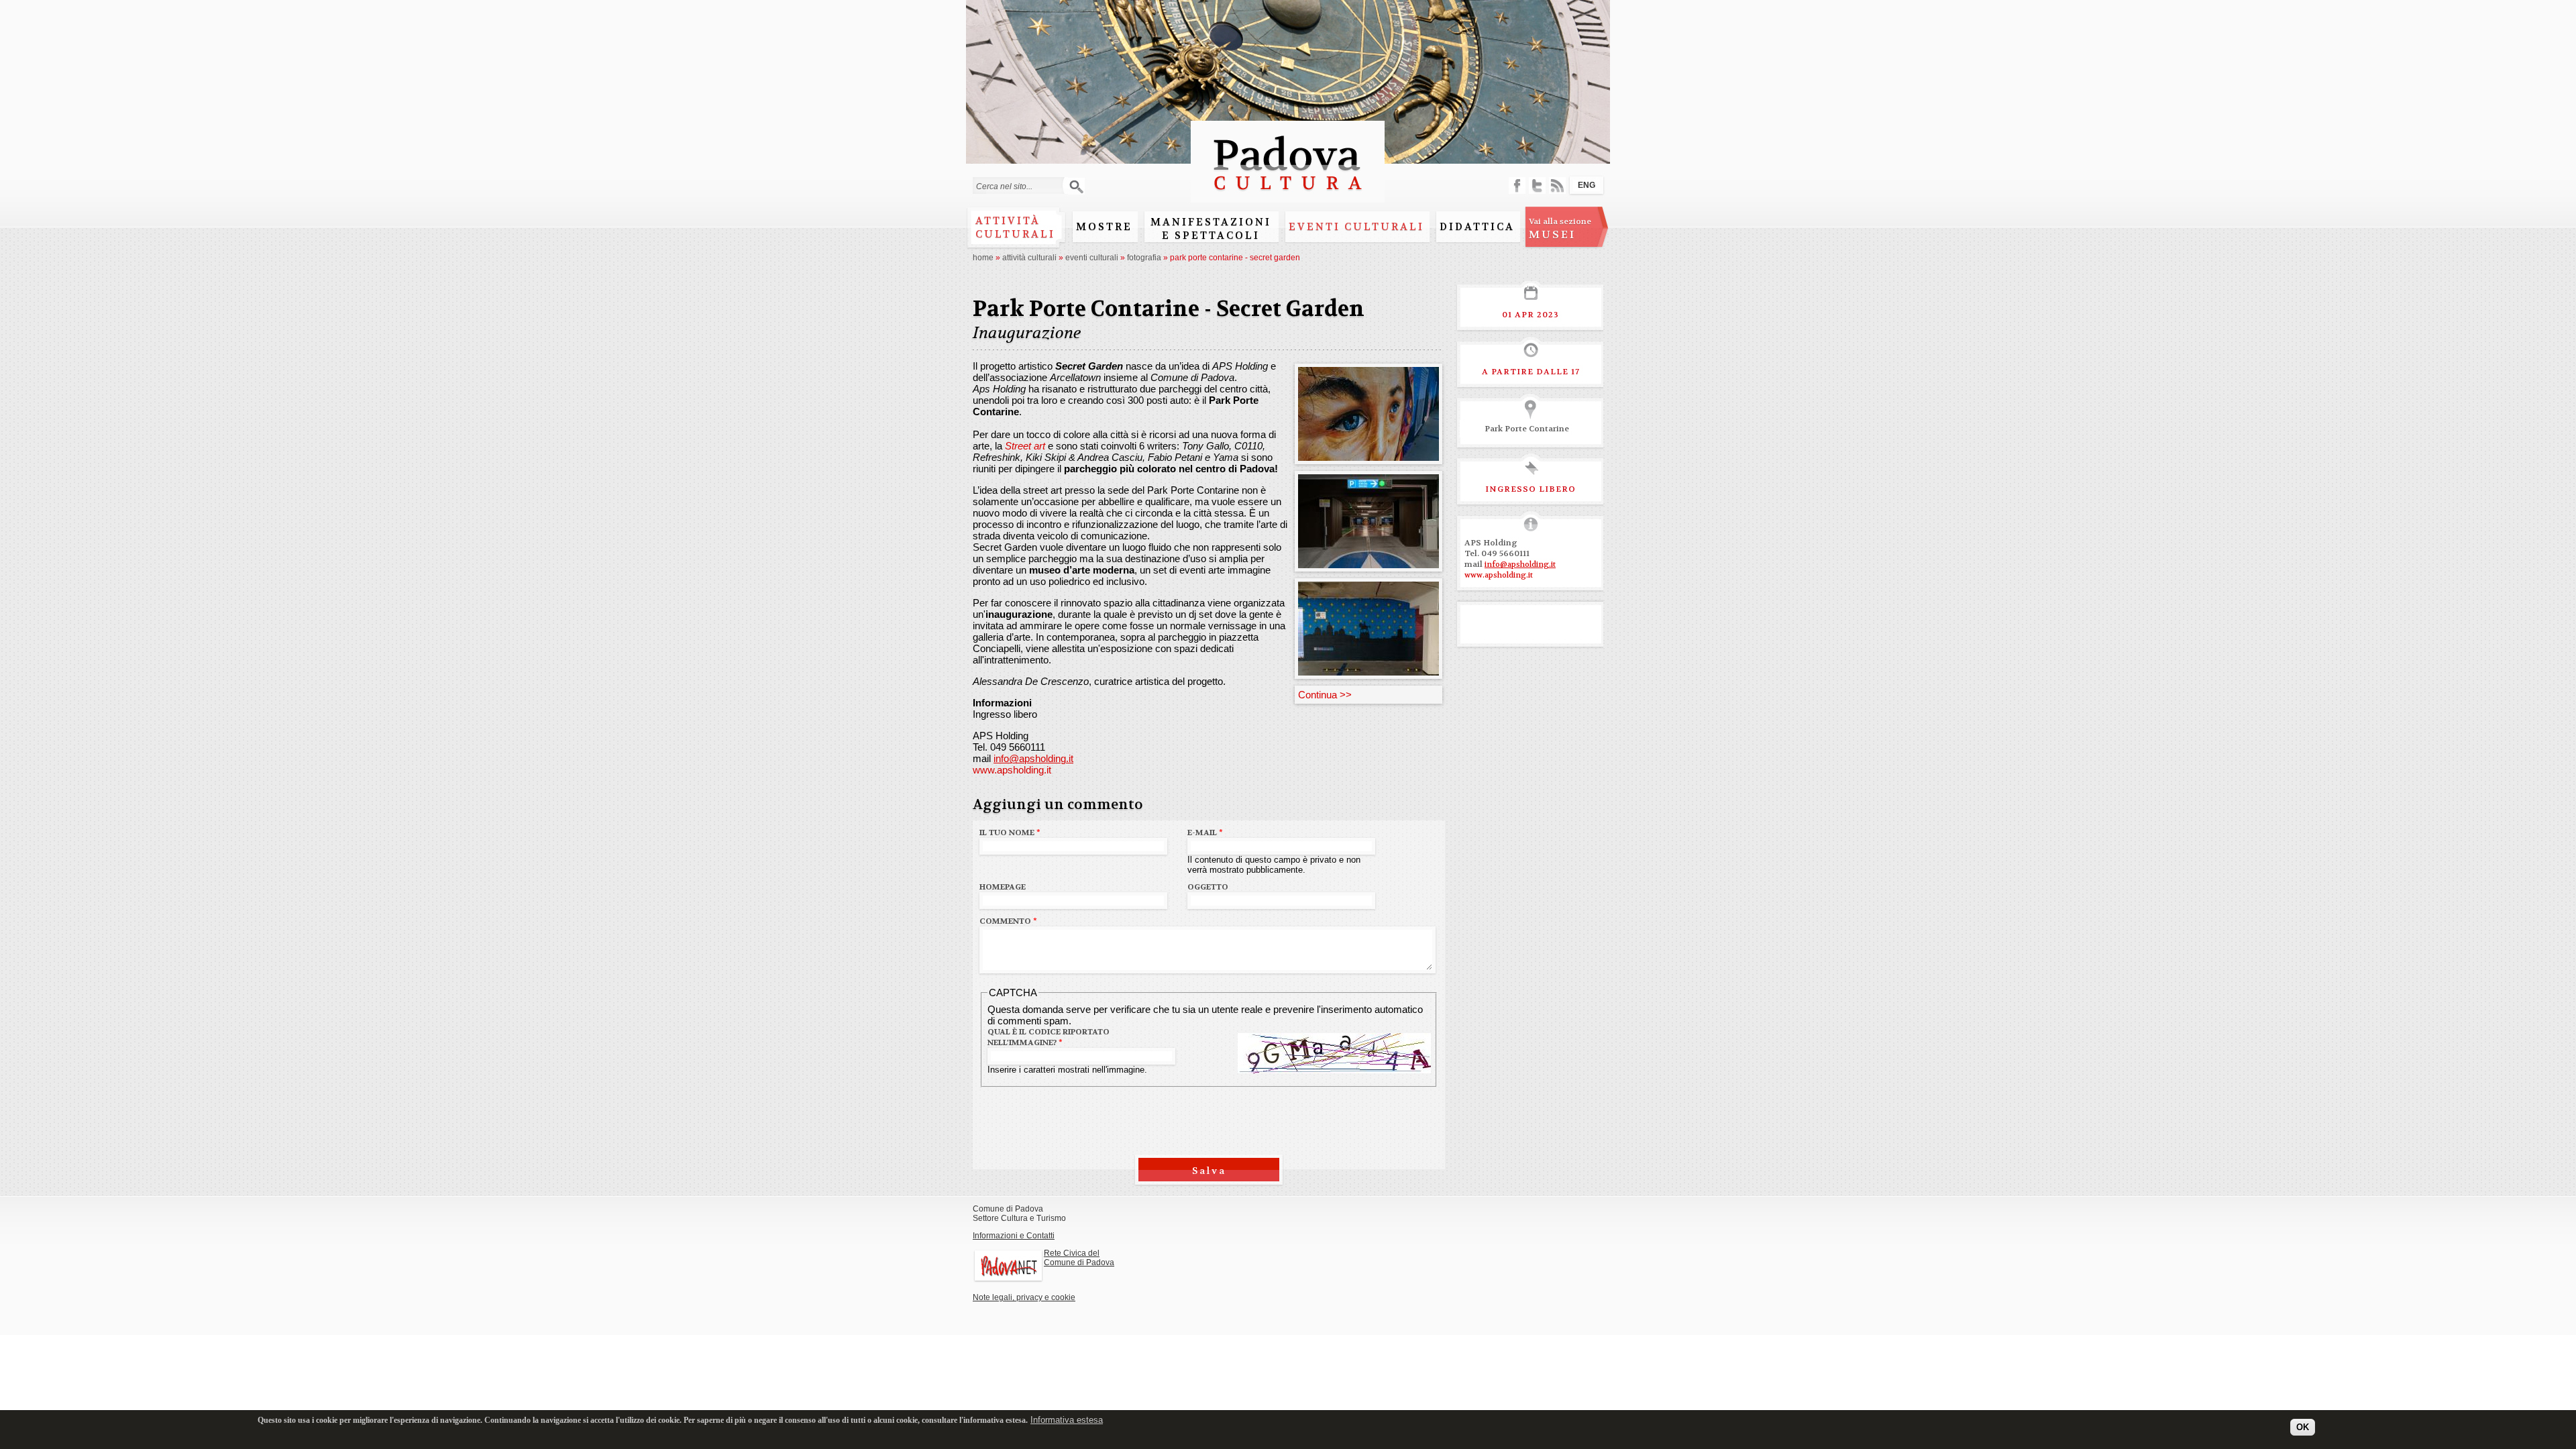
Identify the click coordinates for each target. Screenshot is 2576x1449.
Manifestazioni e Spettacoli (1211, 229)
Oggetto (1208, 887)
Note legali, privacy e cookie (1024, 1297)
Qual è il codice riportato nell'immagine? (1049, 1037)
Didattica (1477, 227)
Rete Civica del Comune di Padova (1079, 1258)
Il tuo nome (1010, 833)
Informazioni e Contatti (1014, 1236)
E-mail (1205, 833)
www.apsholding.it (1012, 770)
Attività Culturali (1029, 258)
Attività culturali (1015, 227)
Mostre (1104, 227)
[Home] (1288, 196)
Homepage (1003, 887)
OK (2303, 1427)
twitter (1537, 185)
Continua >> (1325, 695)
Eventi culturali (1356, 227)
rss (1557, 185)
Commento (1008, 921)
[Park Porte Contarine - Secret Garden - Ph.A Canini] (1368, 455)
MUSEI (1560, 229)
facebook (1517, 185)
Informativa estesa (1067, 1420)
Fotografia (1144, 258)
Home (983, 258)
